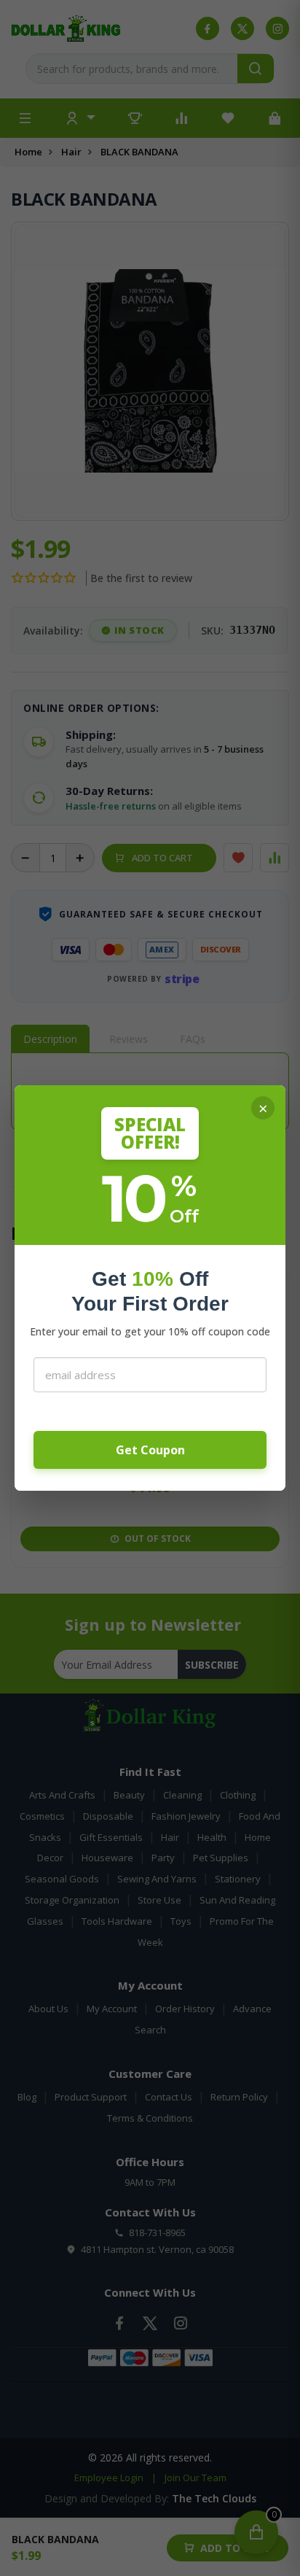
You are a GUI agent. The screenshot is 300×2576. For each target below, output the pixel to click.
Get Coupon (150, 1450)
